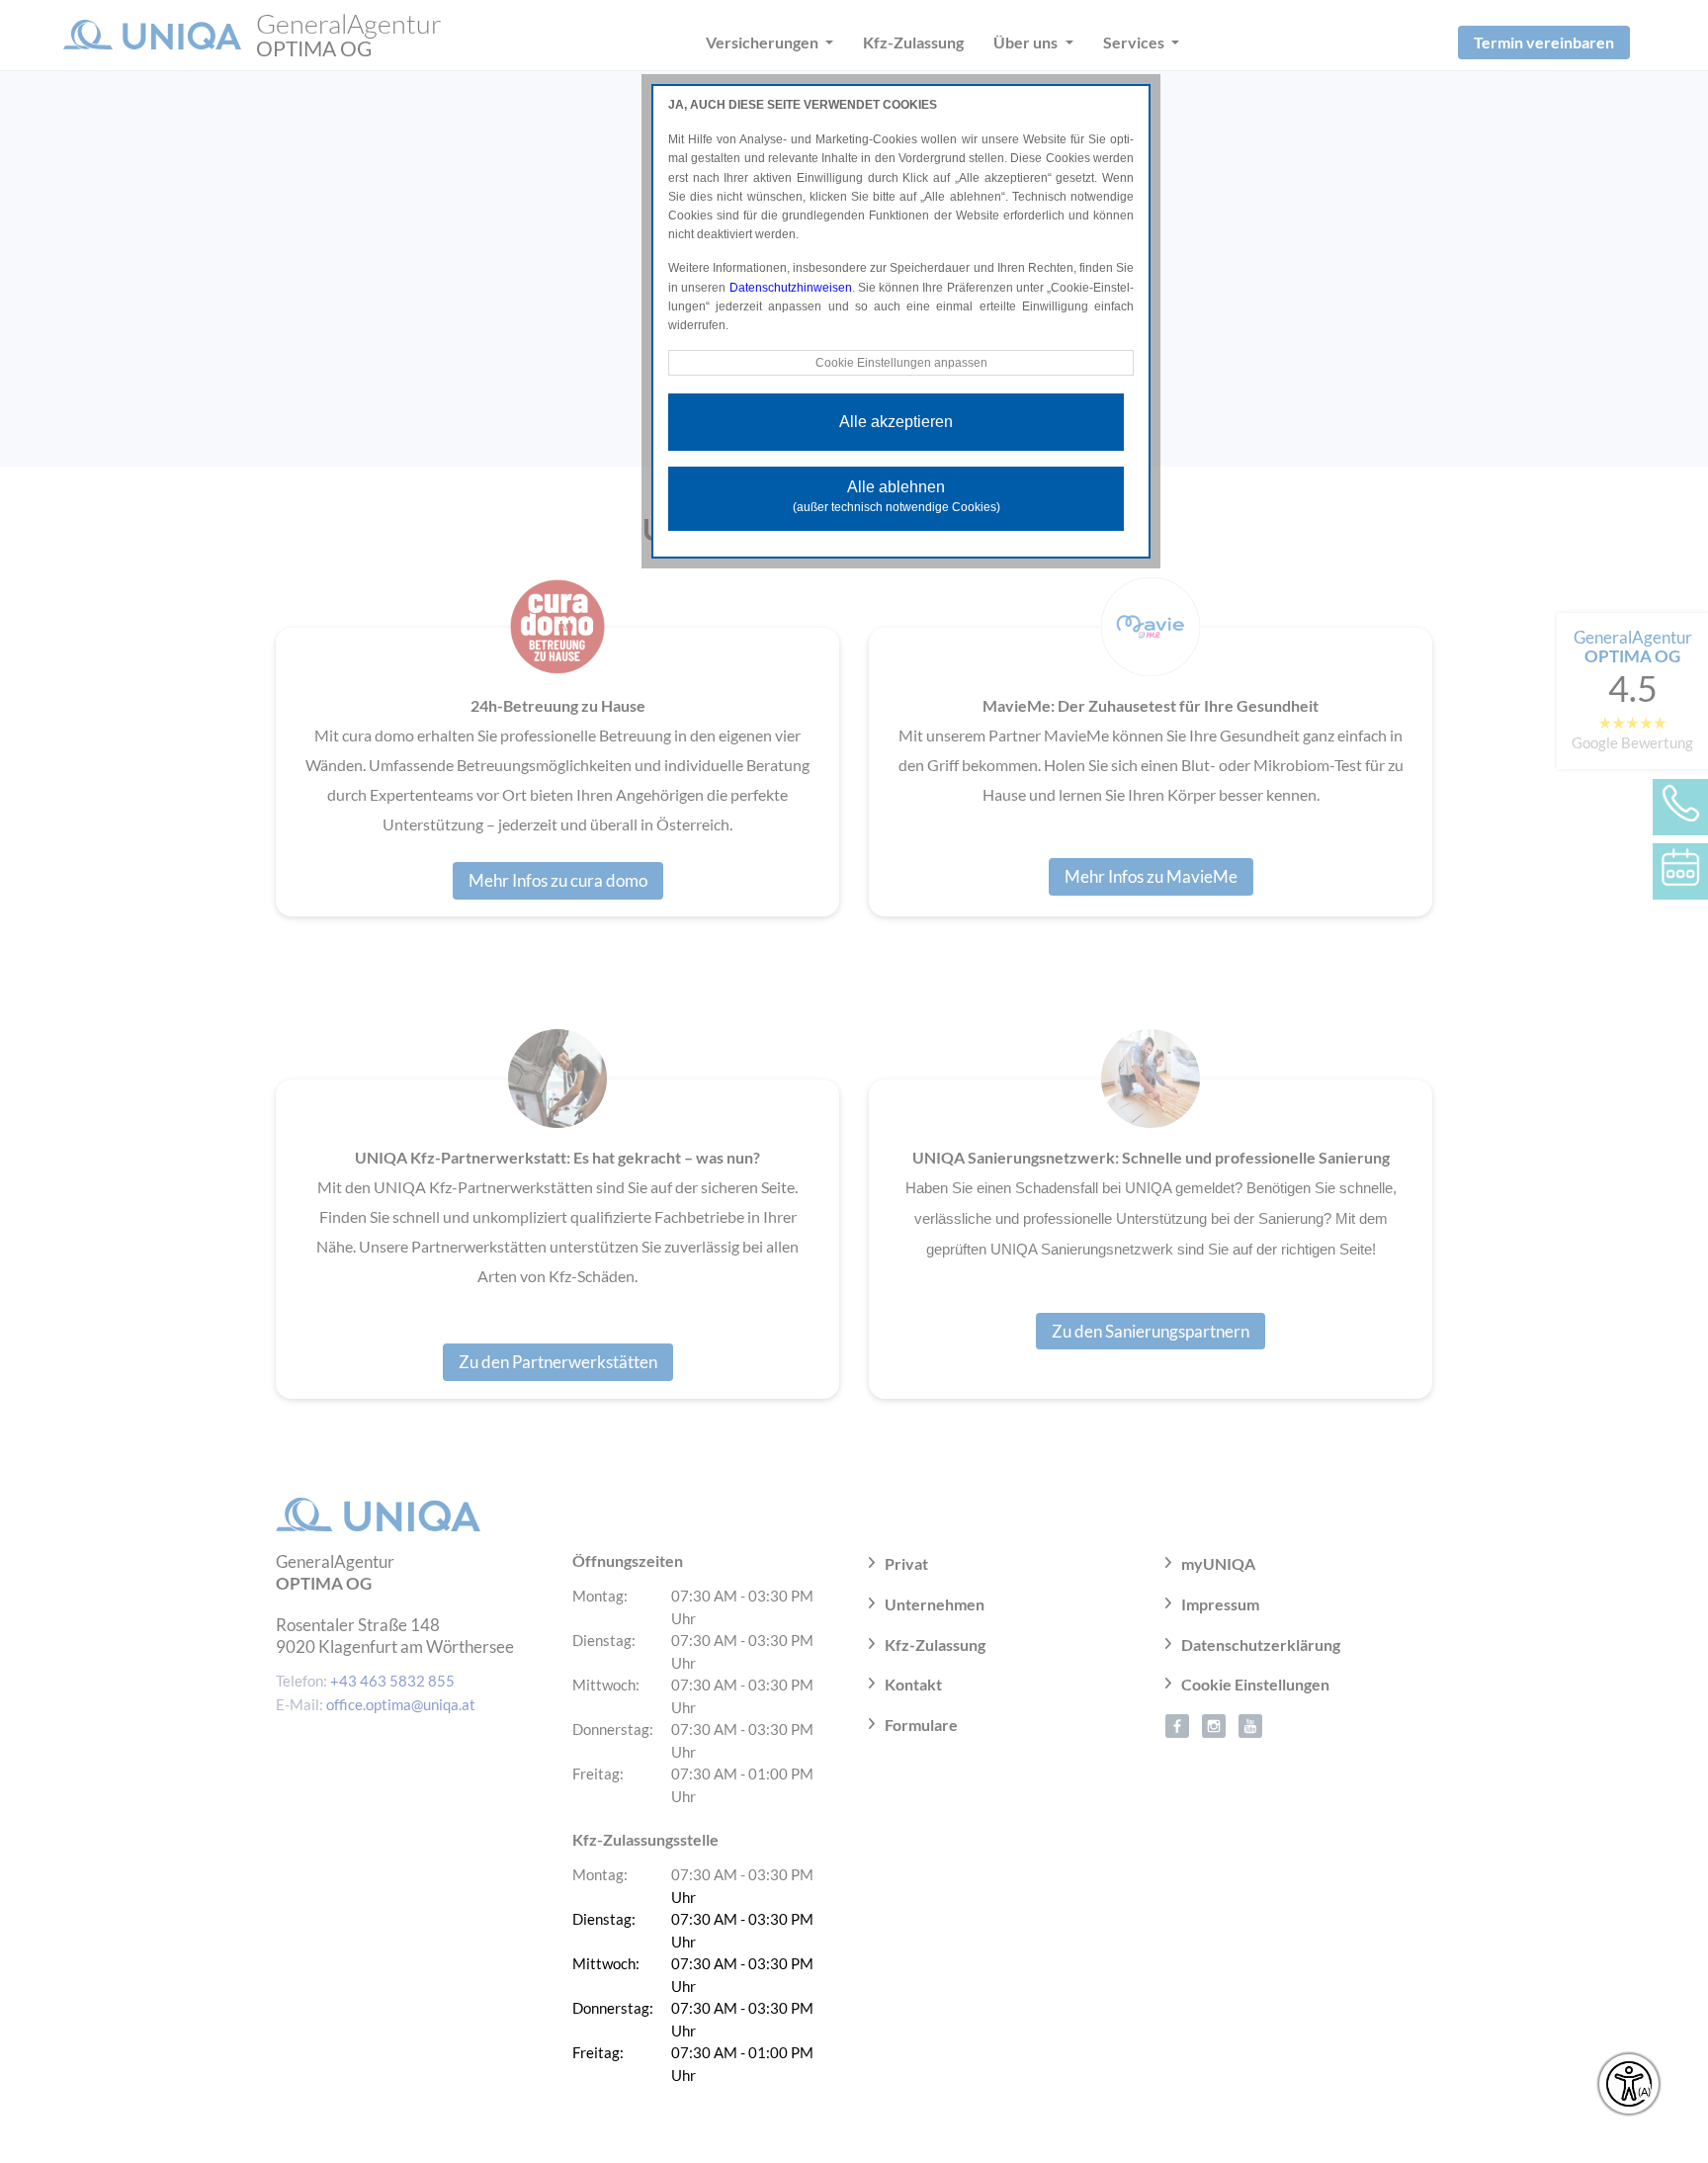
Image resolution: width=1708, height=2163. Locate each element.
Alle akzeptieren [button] (896, 422)
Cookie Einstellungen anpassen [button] (901, 363)
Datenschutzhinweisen (791, 288)
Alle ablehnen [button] (897, 496)
